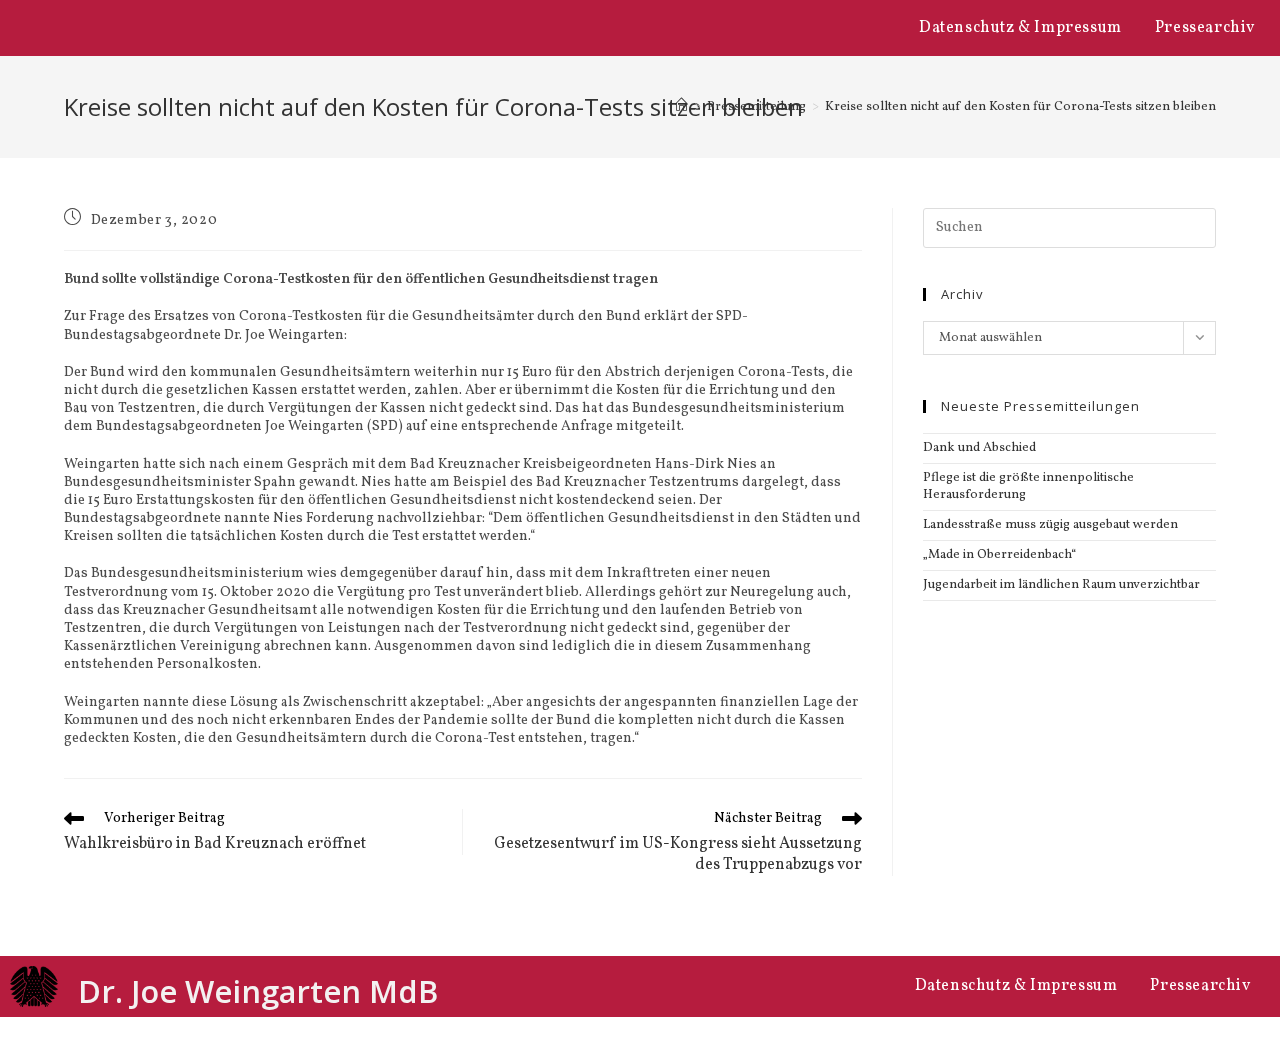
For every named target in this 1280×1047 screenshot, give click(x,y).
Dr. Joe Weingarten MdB (258, 991)
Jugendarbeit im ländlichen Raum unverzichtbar (1061, 585)
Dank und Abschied (979, 448)
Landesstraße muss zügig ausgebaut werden (1050, 525)
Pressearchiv (1205, 28)
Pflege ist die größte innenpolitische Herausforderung (1028, 486)
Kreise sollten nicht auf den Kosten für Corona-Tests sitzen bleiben (1020, 107)
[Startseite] (681, 107)
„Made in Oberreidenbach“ (999, 555)
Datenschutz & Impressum (1020, 28)
